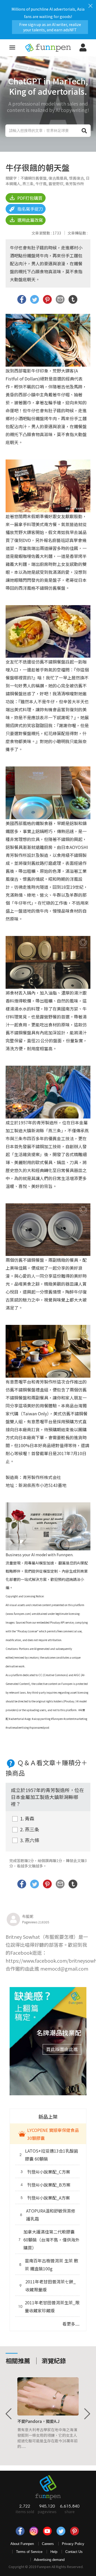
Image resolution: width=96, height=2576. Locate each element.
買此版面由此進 (62, 2049)
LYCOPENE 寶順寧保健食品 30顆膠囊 (53, 2134)
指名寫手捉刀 (30, 209)
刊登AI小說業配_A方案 (45, 2198)
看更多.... (71, 2324)
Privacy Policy (73, 2544)
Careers (48, 2544)
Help (54, 2552)
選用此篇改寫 (30, 220)
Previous (9, 2414)
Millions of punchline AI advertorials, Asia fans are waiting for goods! (48, 18)
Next (87, 2414)
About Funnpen (22, 2544)
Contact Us (74, 2552)
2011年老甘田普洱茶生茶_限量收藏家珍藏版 (49, 2306)
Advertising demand (49, 2560)
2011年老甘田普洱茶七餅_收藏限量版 (48, 2286)
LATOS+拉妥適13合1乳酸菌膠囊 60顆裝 (49, 2155)
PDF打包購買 (29, 198)
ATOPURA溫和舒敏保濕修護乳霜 (48, 2215)
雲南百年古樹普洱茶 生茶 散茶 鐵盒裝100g (49, 2265)
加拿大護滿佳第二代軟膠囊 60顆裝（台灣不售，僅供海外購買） (49, 2240)
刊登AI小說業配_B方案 (46, 2185)
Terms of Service (29, 2552)
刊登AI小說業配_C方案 (45, 2172)
